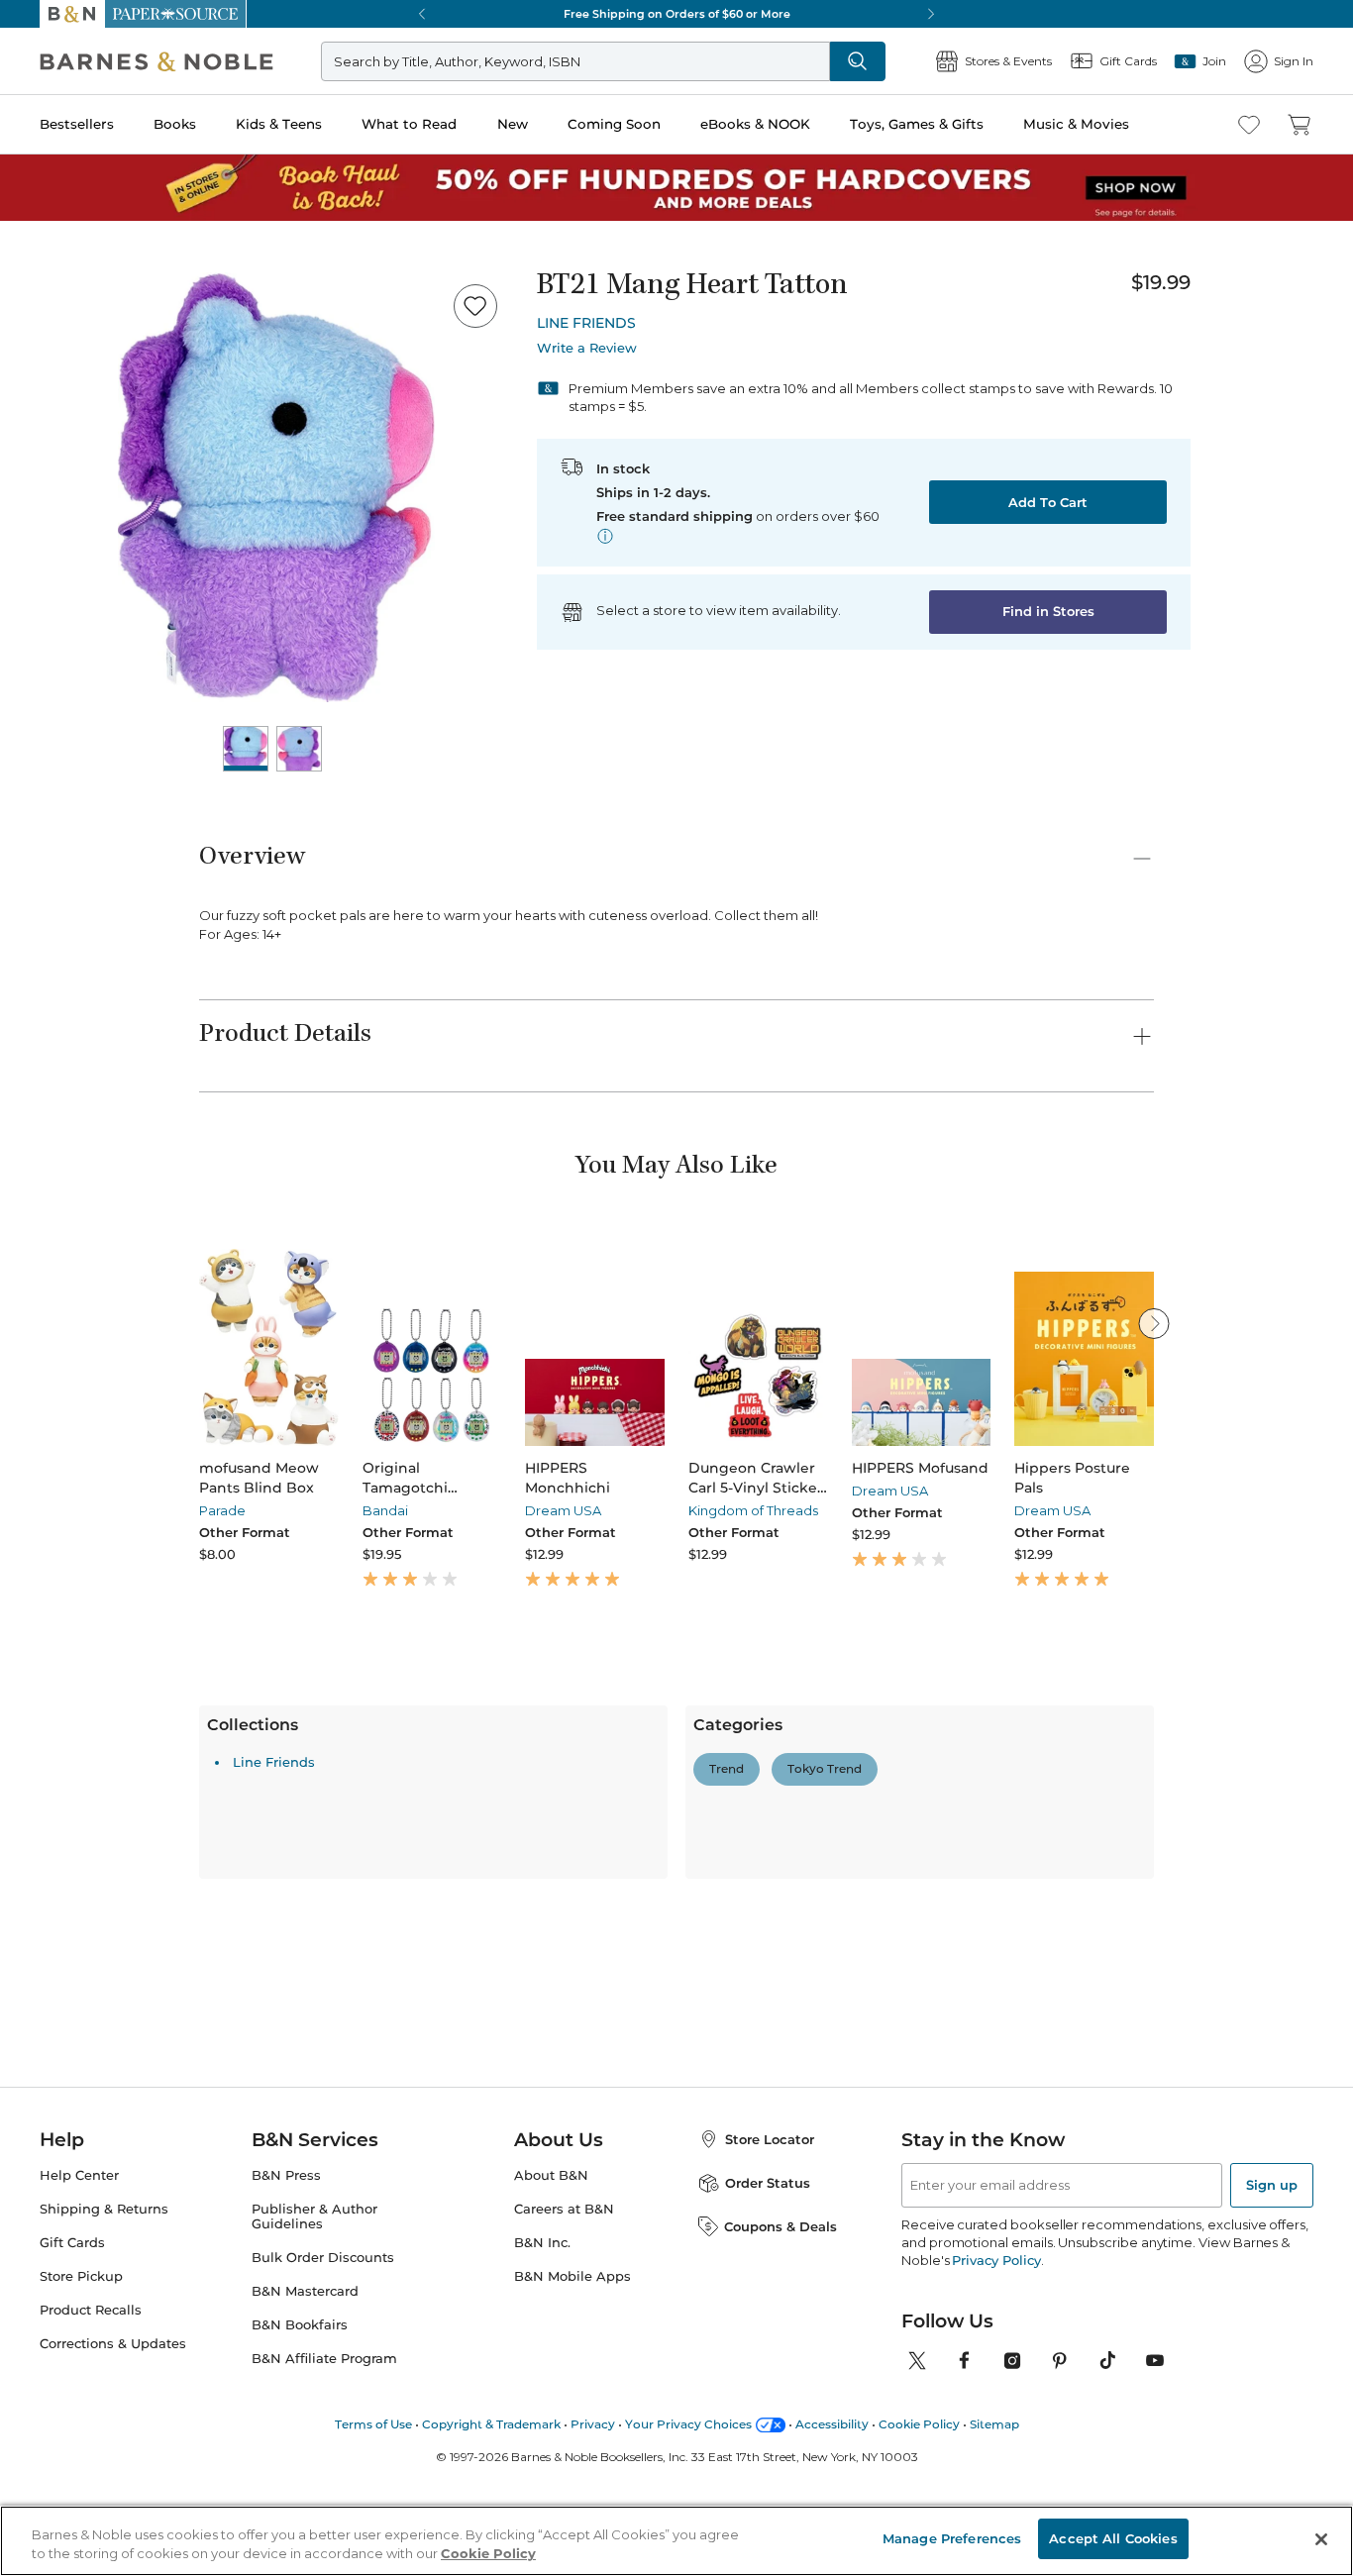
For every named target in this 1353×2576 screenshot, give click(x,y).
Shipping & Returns (104, 2386)
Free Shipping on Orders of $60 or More (677, 14)
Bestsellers (77, 124)
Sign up (1272, 2362)
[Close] (1321, 2539)
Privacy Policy (996, 2437)
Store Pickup (81, 2454)
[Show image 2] (299, 749)
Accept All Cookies (1113, 2538)
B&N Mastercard (305, 2469)
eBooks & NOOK (755, 124)
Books (175, 124)
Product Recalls (91, 2487)
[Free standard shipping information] (605, 536)
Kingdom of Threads (753, 1510)
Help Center (79, 2353)
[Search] (858, 61)
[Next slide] (1154, 1323)
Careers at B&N (564, 2386)
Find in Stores (1048, 611)
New (513, 124)
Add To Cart (1048, 502)
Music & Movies (1076, 124)
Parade (222, 1510)
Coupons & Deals (781, 2403)
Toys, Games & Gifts (917, 124)
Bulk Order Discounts (323, 2435)
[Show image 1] (246, 749)
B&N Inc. (542, 2420)
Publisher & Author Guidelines (314, 2394)
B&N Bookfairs (300, 2501)
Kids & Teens (279, 124)
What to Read (409, 124)
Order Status (768, 2360)
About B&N (551, 2353)
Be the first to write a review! (676, 1963)
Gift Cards (72, 2420)
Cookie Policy (488, 2554)
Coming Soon (614, 124)
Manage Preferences (952, 2538)
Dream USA (563, 1510)
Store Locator (770, 2317)
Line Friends (274, 2108)
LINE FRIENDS (586, 323)
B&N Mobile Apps (572, 2454)
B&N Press (286, 2353)
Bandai (385, 1510)
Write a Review (587, 348)
